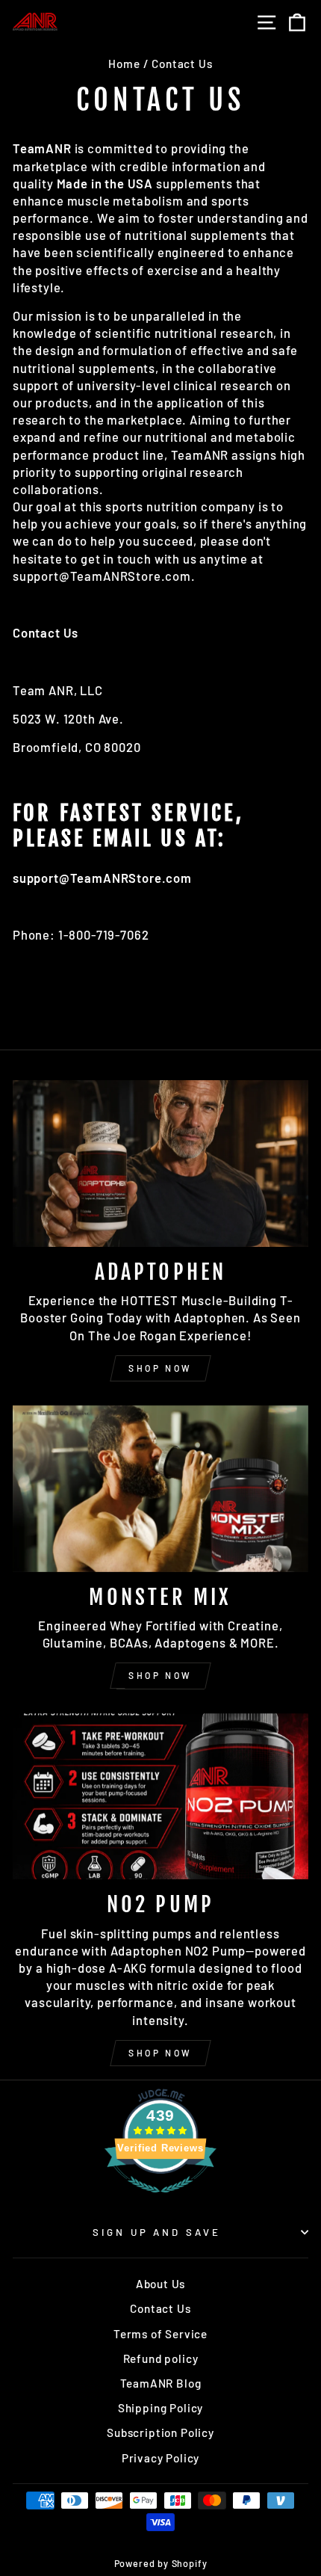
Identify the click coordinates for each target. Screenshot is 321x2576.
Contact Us (160, 2308)
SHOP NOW (160, 1368)
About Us (161, 2284)
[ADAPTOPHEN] (160, 1164)
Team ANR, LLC (58, 690)
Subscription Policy (160, 2432)
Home (124, 64)
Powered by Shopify (161, 2563)
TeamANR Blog (161, 2383)
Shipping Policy (160, 2408)
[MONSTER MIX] (160, 1489)
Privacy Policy (161, 2458)
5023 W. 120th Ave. (68, 718)
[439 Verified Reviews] (160, 2199)
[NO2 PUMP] (160, 1797)
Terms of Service (160, 2334)
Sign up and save (157, 2232)
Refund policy (161, 2358)
